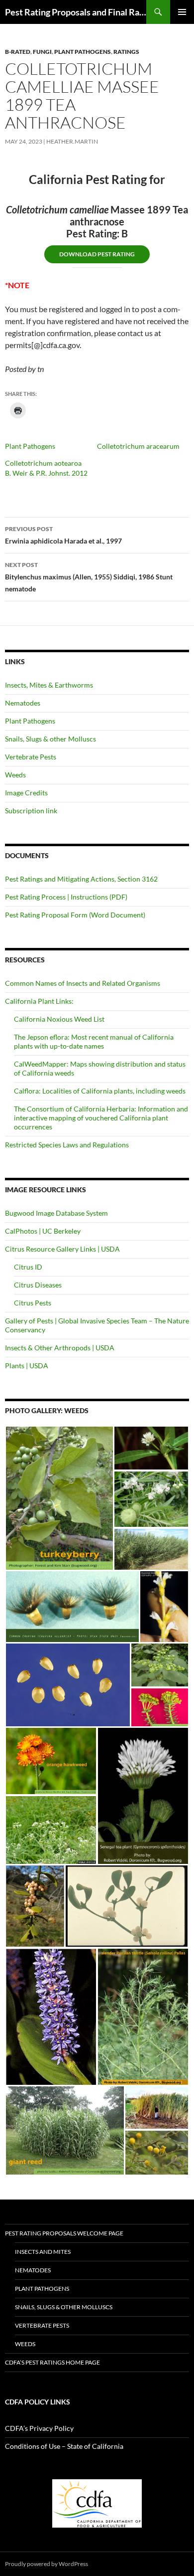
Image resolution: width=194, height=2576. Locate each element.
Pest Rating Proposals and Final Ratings (76, 12)
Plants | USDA (27, 1366)
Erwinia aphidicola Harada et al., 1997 (63, 535)
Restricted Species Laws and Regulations (67, 1145)
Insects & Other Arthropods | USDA (60, 1348)
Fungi (42, 52)
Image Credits (26, 793)
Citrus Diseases (38, 1285)
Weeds (15, 775)
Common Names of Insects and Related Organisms (83, 983)
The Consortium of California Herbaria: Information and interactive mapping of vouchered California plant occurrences (101, 1118)
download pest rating (97, 254)
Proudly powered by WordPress (47, 2564)
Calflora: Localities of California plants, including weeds (100, 1091)
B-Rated (18, 52)
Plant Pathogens (83, 52)
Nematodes (23, 703)
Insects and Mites (43, 2252)
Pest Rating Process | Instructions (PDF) (66, 897)
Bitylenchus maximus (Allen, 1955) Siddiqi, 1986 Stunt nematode (89, 577)
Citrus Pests (33, 1303)
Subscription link (31, 811)
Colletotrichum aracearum (138, 446)
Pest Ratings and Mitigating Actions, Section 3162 (81, 879)
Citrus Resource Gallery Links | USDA (62, 1249)
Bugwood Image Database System (56, 1213)
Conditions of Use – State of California (64, 2446)
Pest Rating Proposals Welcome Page (64, 2233)
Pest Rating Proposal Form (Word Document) (75, 915)
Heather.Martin (72, 141)
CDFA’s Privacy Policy (39, 2428)
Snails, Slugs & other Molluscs (50, 739)
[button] (59, 1498)
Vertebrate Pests (31, 757)
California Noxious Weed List (59, 1019)
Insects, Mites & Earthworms (49, 685)
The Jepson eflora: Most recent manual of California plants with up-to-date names (94, 1041)
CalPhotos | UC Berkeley (43, 1231)
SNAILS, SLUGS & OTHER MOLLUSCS (64, 2307)
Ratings (126, 52)
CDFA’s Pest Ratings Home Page (52, 2362)
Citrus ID (28, 1267)
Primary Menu (182, 12)
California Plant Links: (39, 1001)
